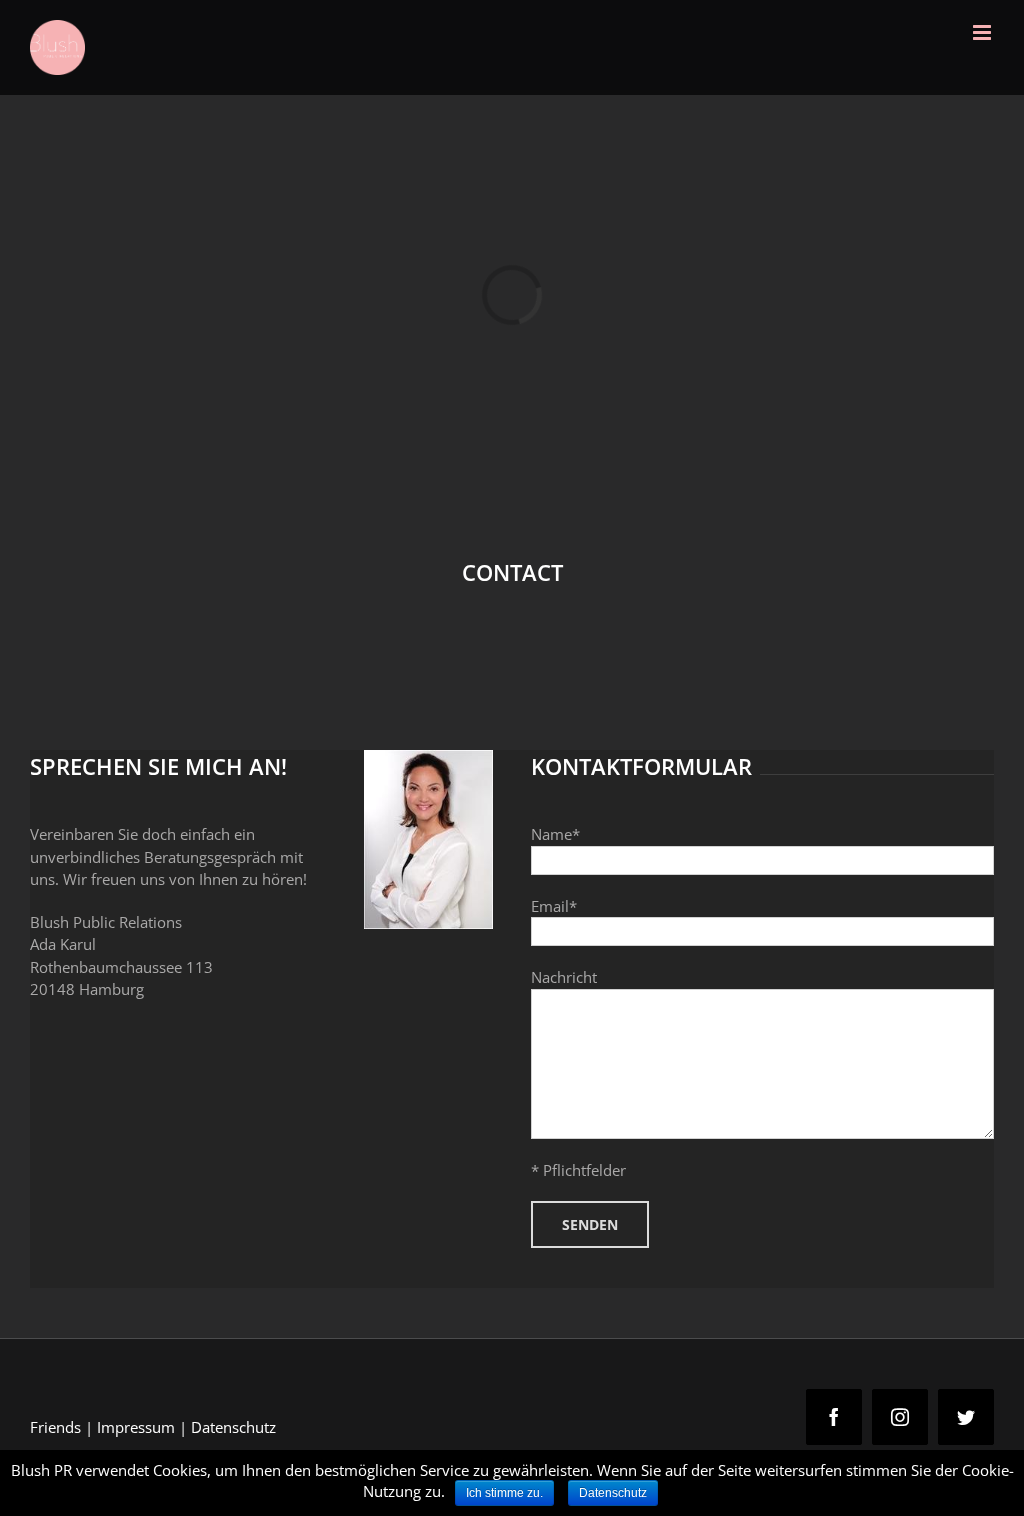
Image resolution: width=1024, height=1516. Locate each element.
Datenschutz (233, 1427)
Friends (55, 1427)
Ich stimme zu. (504, 1493)
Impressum (136, 1427)
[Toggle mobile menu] (983, 32)
